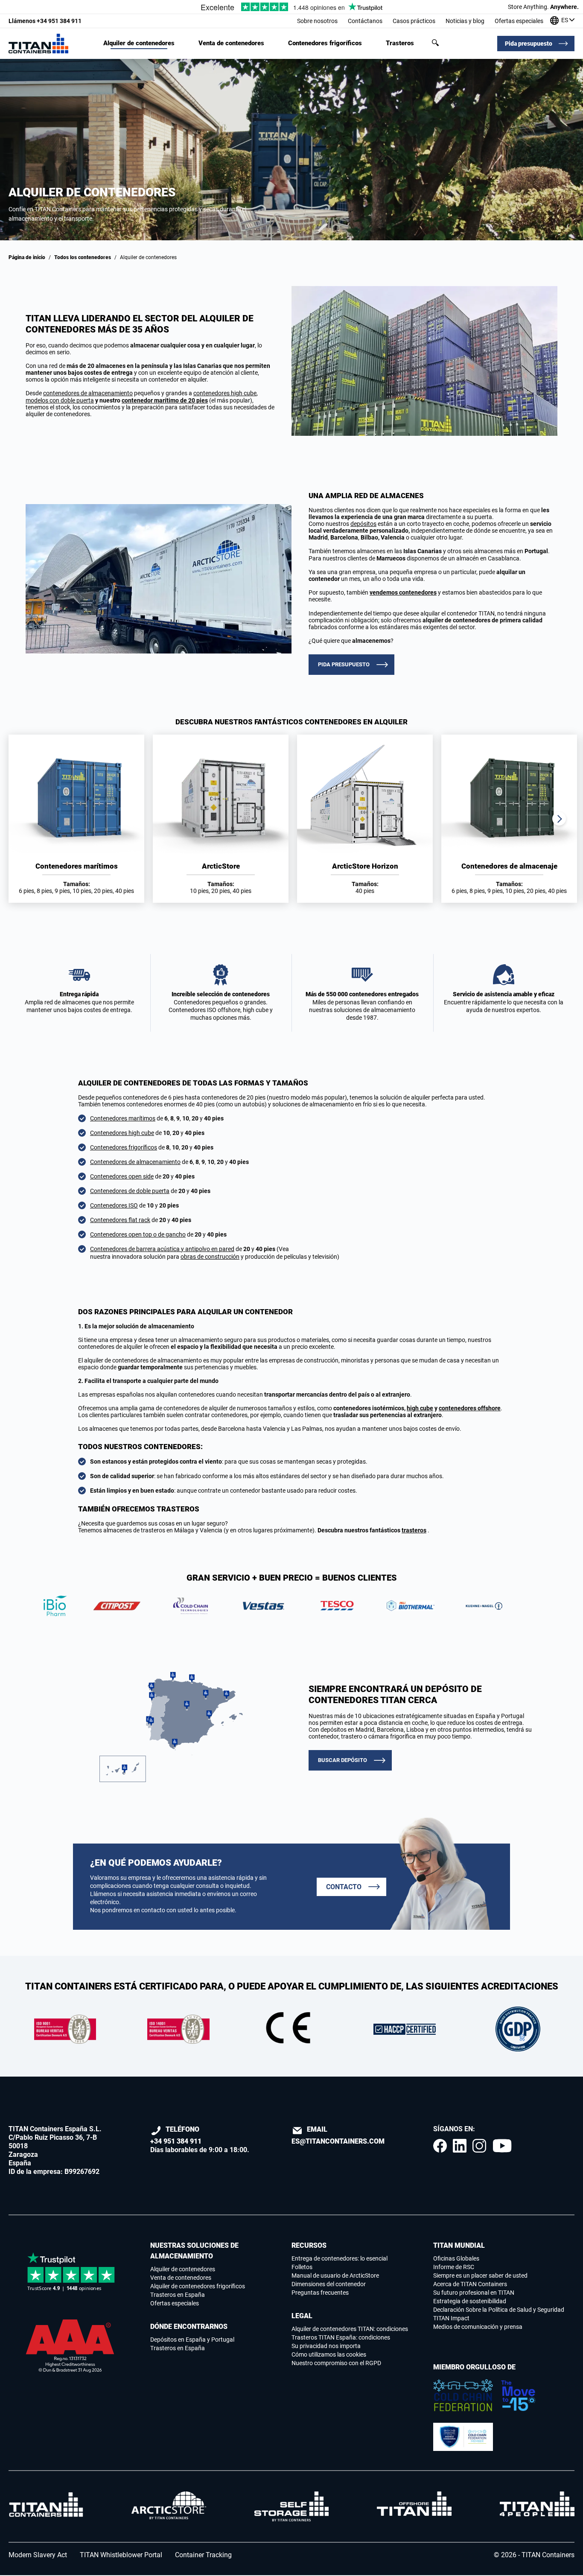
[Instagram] (479, 2146)
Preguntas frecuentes (320, 2293)
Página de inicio (27, 257)
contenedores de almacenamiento (88, 393)
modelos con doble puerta (60, 400)
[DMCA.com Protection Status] (71, 2388)
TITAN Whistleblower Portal (121, 2555)
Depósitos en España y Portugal (192, 2340)
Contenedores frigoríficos (325, 43)
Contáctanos (365, 21)
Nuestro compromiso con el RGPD (336, 2363)
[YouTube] (502, 2146)
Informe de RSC (454, 2267)
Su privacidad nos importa (326, 2346)
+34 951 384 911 (45, 21)
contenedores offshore (470, 1408)
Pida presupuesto (529, 44)
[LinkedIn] (460, 2146)
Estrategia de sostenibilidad (470, 2301)
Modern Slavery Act (38, 2555)
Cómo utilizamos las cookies (329, 2354)
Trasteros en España (178, 2295)
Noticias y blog (465, 21)
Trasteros (400, 43)
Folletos (302, 2267)
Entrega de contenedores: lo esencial (340, 2258)
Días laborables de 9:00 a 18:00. (200, 2140)
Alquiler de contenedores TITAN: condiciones (350, 2329)
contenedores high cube (225, 393)
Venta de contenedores (231, 43)
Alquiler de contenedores (139, 43)
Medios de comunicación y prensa (478, 2327)
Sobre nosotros (317, 21)
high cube (420, 1408)
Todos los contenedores (83, 257)
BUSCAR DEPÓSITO (343, 1760)
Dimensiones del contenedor (329, 2284)
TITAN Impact (451, 2318)
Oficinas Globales (456, 2258)
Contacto (344, 1887)
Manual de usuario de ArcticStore (335, 2276)
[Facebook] (440, 2146)
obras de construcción (210, 1257)
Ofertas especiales (519, 21)
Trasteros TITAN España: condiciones (341, 2337)
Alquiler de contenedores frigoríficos (198, 2286)
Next (559, 819)
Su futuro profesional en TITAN (474, 2293)
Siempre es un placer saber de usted (480, 2276)
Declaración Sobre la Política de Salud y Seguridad (499, 2310)
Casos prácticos (414, 21)
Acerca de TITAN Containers (470, 2284)
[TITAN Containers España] (38, 44)
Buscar (435, 43)
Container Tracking (203, 2555)
